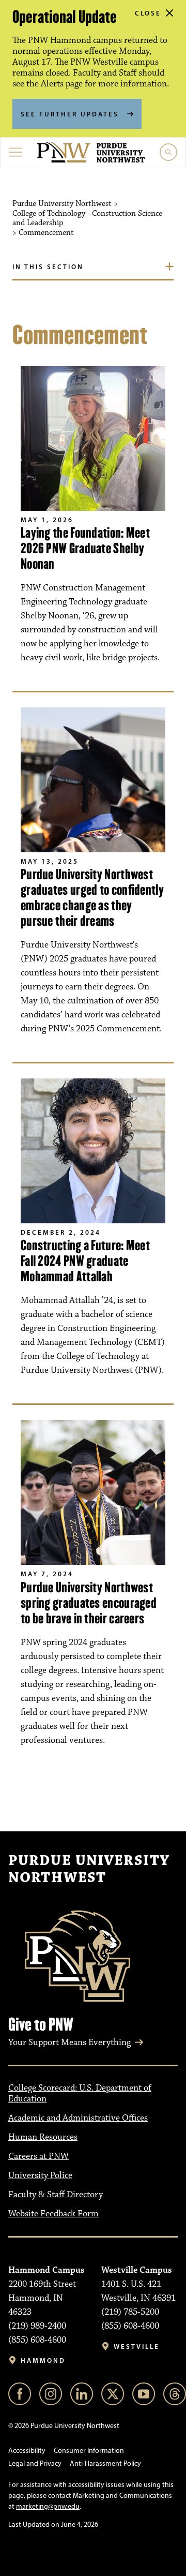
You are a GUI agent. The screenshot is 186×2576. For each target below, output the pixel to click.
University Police (40, 2175)
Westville (137, 2346)
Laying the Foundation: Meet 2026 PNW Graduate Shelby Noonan (85, 548)
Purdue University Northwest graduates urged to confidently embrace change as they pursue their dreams (92, 898)
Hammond (43, 2360)
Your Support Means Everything (69, 2042)
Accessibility (27, 2451)
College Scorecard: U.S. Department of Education (80, 2093)
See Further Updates (70, 114)
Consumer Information (89, 2451)
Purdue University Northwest (89, 1870)
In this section (48, 267)
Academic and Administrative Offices (78, 2118)
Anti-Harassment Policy (105, 2463)
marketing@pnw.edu (48, 2506)
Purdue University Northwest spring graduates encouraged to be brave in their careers (89, 1603)
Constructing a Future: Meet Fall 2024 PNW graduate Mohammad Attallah (85, 1261)
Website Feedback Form (53, 2214)
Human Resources (43, 2137)
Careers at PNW (38, 2156)
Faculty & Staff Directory (56, 2195)
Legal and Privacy (35, 2463)
